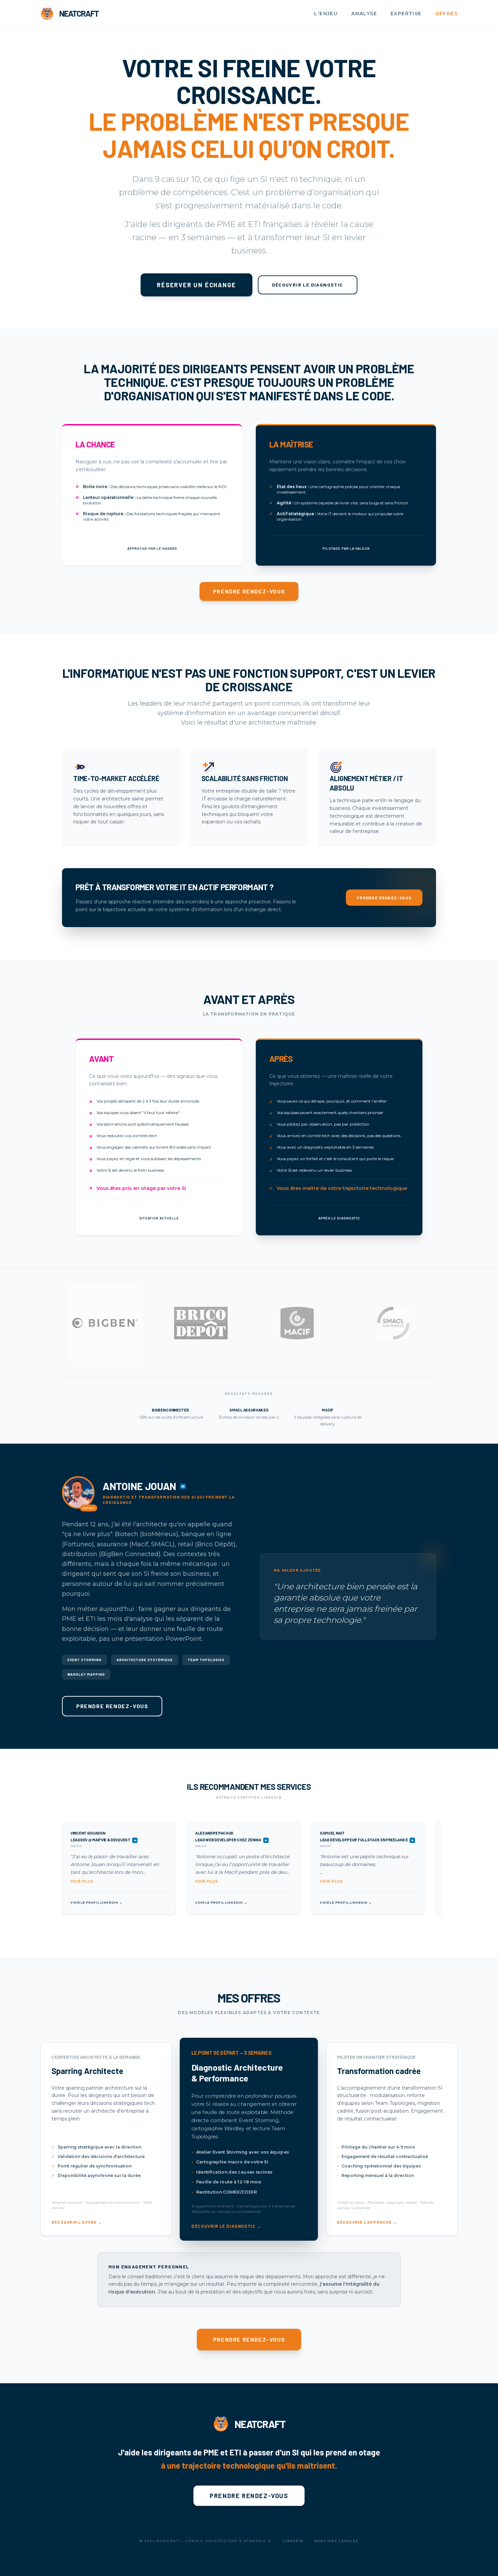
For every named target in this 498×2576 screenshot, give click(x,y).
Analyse (364, 14)
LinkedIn (293, 2541)
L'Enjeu (326, 14)
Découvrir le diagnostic (308, 285)
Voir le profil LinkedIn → (97, 1902)
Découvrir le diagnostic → (226, 2226)
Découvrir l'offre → (77, 2222)
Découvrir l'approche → (367, 2222)
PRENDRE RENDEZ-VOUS (249, 591)
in (183, 1486)
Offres (447, 14)
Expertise (406, 14)
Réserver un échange (196, 285)
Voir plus (82, 1881)
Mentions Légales (337, 2541)
